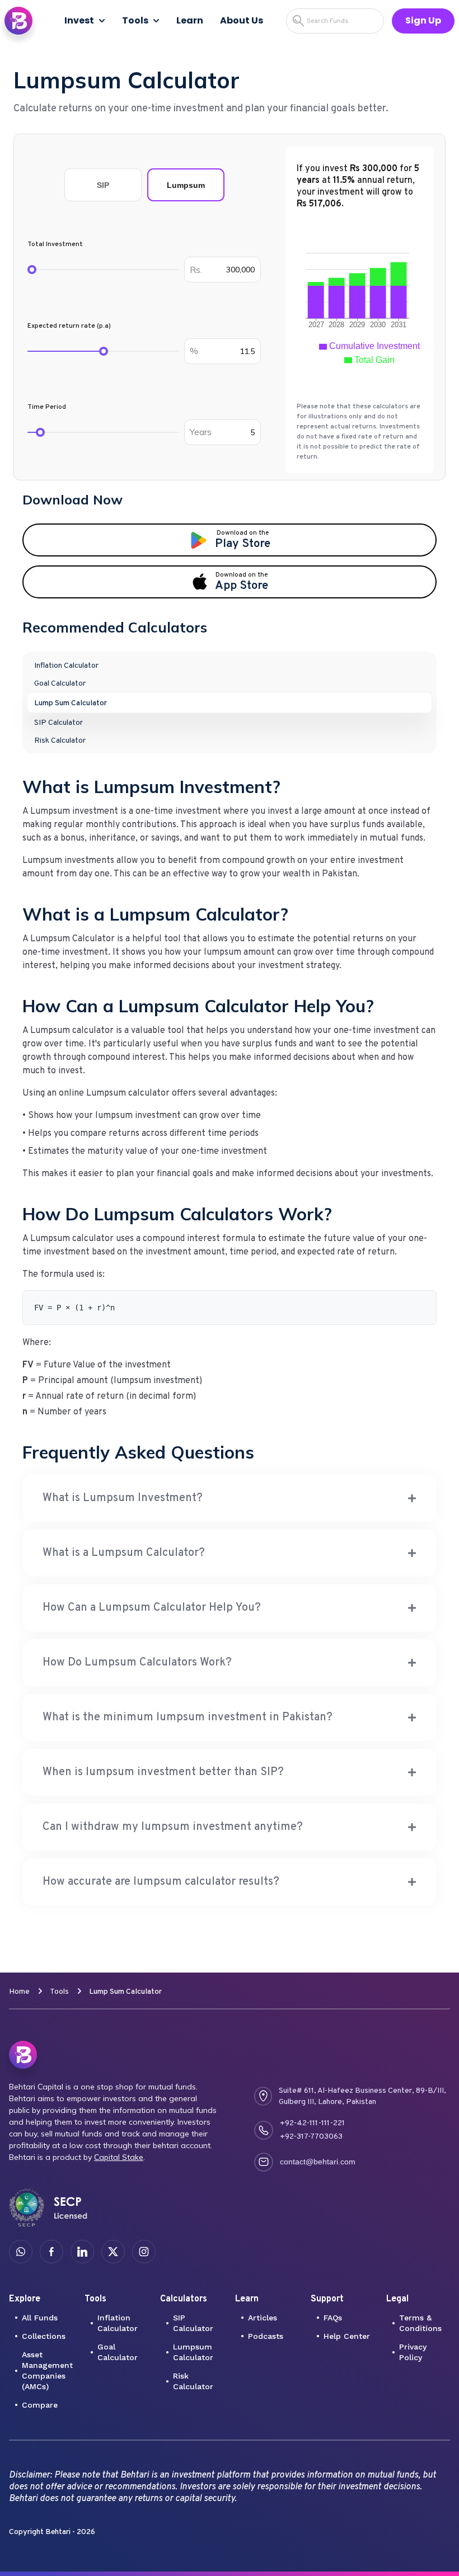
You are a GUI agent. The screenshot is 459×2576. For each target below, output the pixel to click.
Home (19, 1992)
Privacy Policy (413, 2352)
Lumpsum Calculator (193, 2352)
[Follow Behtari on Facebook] (51, 2252)
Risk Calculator (193, 2381)
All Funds (40, 2318)
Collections (44, 2336)
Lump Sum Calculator (125, 1992)
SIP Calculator (193, 2323)
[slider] (32, 270)
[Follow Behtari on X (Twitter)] (113, 2252)
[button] (230, 1498)
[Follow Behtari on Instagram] (144, 2252)
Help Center (347, 2336)
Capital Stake (119, 2157)
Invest (79, 20)
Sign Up (423, 20)
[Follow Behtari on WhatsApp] (21, 2252)
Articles (263, 2318)
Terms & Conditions (420, 2323)
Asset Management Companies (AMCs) (47, 2370)
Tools (135, 20)
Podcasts (266, 2336)
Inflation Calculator (118, 2323)
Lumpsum (186, 185)
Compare (40, 2405)
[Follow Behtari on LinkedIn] (82, 2252)
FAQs (333, 2318)
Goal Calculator (118, 2352)
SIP (103, 185)
